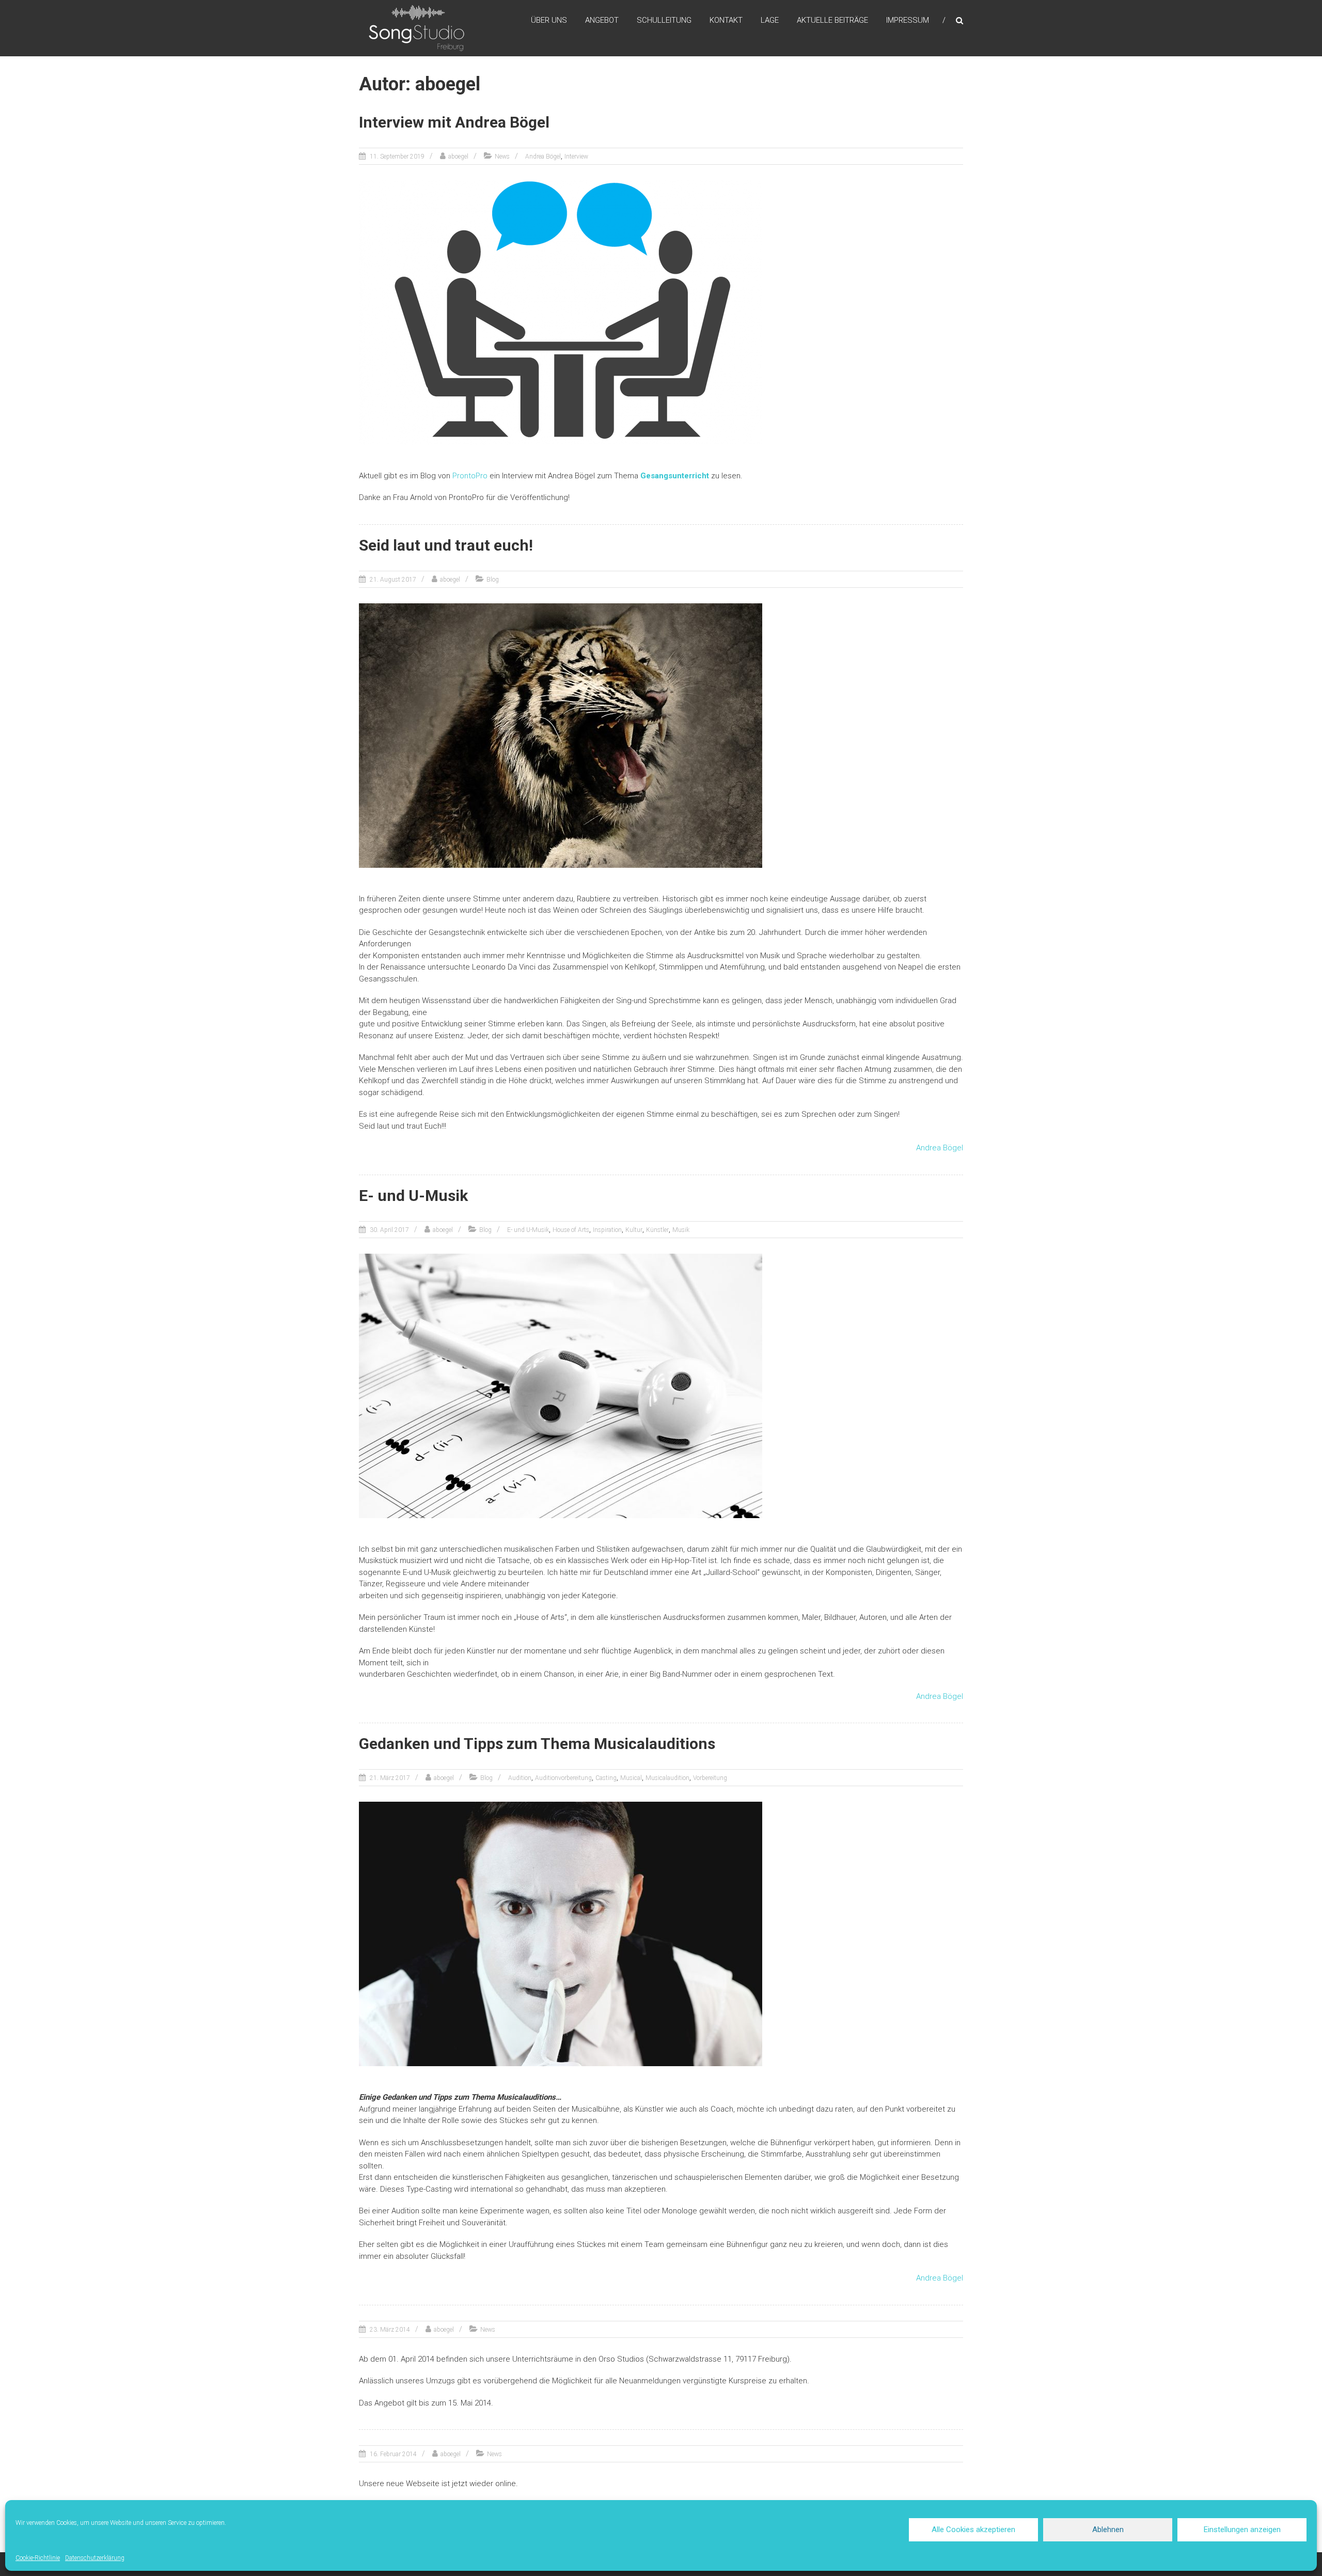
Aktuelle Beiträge (832, 20)
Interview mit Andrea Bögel (454, 122)
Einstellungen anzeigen (1242, 2530)
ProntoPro (470, 476)
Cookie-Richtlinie (38, 2558)
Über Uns (549, 20)
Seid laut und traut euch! (446, 545)
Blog (493, 580)
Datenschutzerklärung (95, 2558)
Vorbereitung (710, 1778)
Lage (770, 20)
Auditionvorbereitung (563, 1778)
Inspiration (607, 1230)
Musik (681, 1230)
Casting (606, 1778)
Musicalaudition (667, 1778)
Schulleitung (664, 20)
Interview (576, 157)
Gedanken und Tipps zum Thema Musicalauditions (537, 1744)
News (502, 157)
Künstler (657, 1230)
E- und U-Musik (413, 1196)
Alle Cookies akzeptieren (973, 2530)
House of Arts (571, 1230)
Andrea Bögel (543, 157)
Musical (631, 1778)
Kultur (634, 1230)
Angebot (602, 20)
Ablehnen (1108, 2530)
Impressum (908, 20)
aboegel (458, 157)
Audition (520, 1778)
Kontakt (726, 20)
